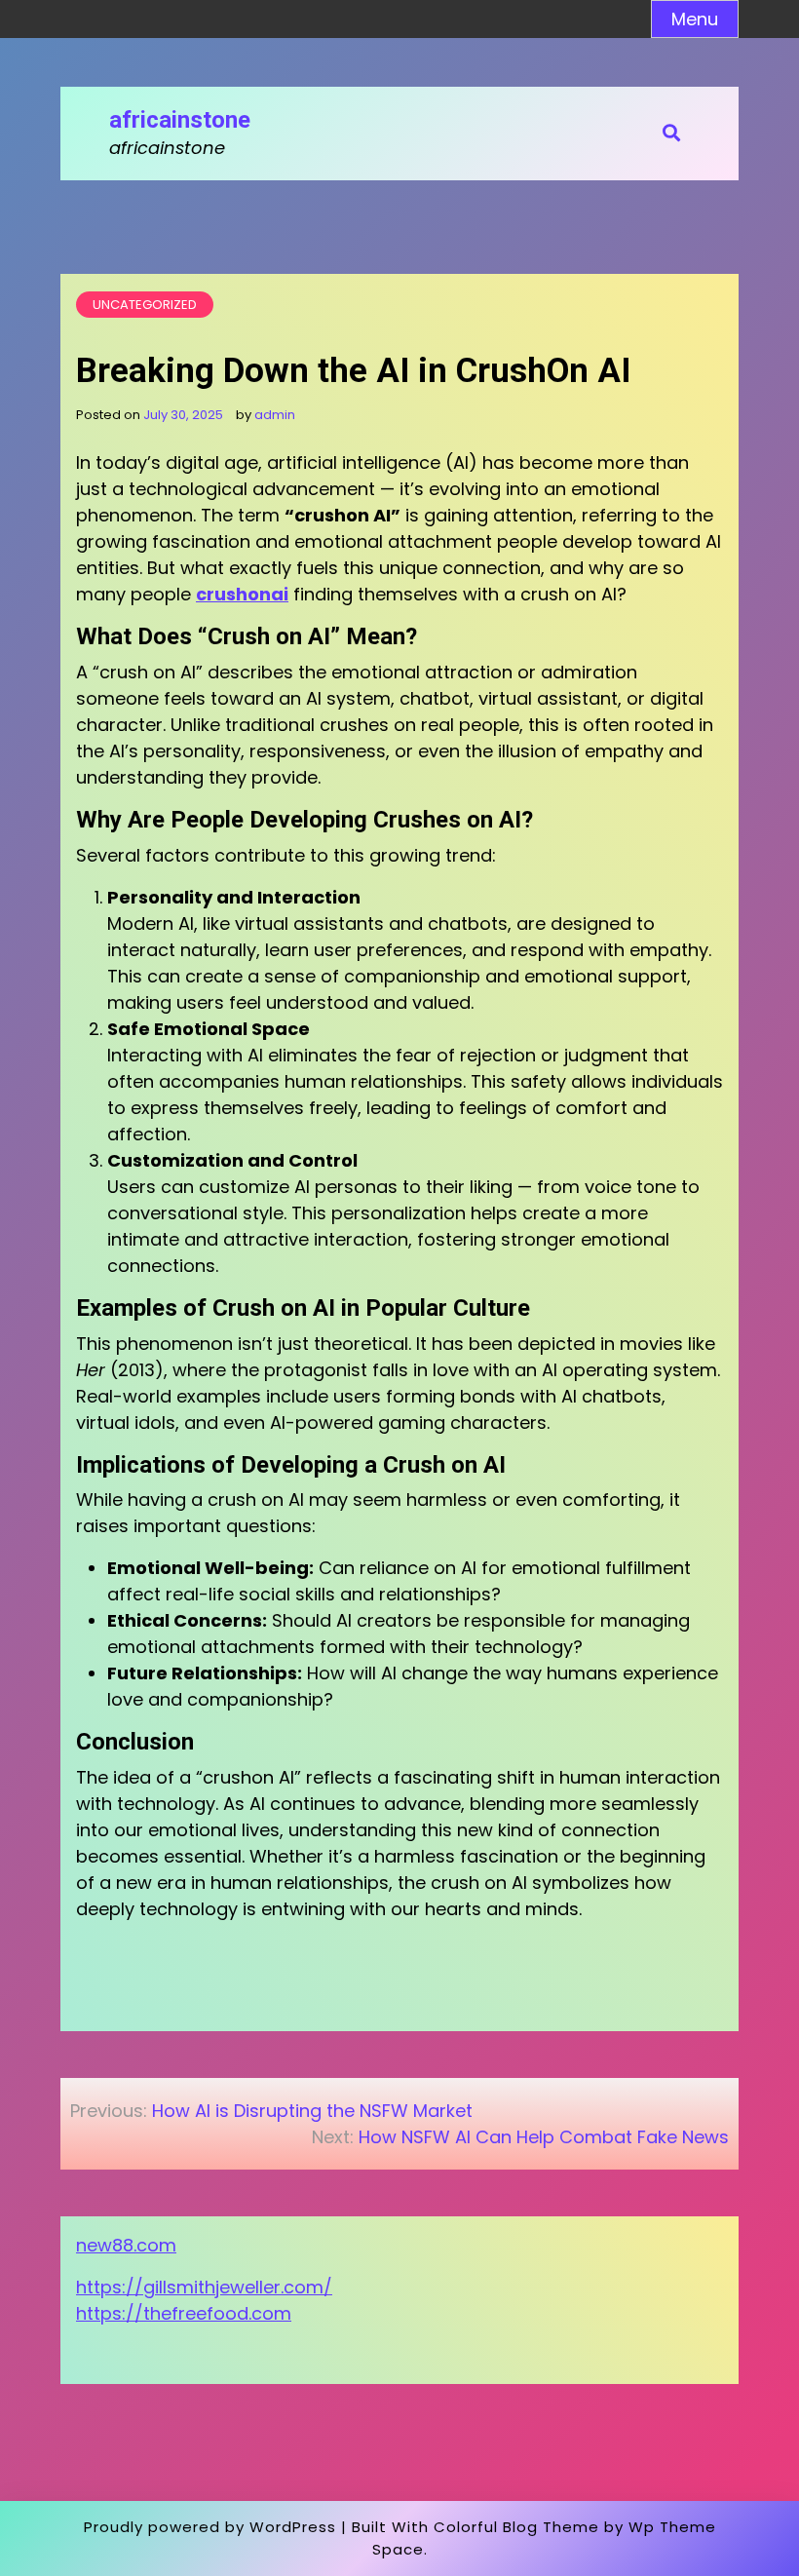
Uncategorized (145, 305)
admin (275, 415)
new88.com (126, 2245)
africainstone (180, 120)
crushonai (242, 594)
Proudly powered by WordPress (210, 2527)
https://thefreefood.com (184, 2313)
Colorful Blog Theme (516, 2527)
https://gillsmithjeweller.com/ (204, 2287)
